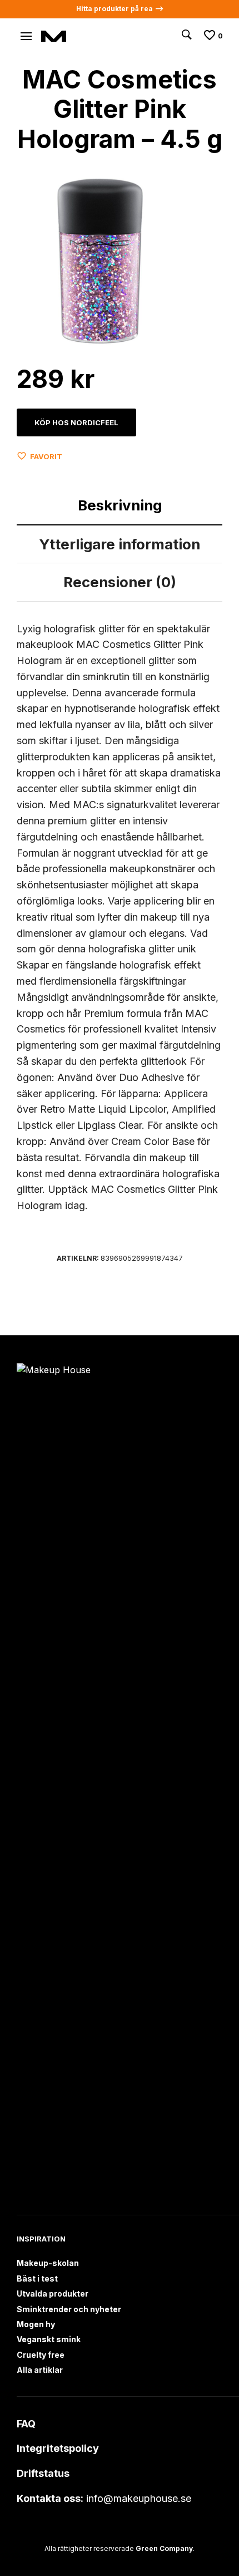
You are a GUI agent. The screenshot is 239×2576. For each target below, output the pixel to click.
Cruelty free (41, 2355)
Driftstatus (43, 2473)
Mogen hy (36, 2324)
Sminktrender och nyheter (69, 2309)
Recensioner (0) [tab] (120, 582)
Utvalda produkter (53, 2294)
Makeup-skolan (48, 2263)
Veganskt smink (49, 2339)
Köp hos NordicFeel (76, 422)
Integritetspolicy (58, 2448)
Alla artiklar (40, 2370)
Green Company (164, 2548)
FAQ (26, 2424)
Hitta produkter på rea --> (120, 9)
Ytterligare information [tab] (120, 544)
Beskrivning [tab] (120, 505)
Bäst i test (37, 2278)
